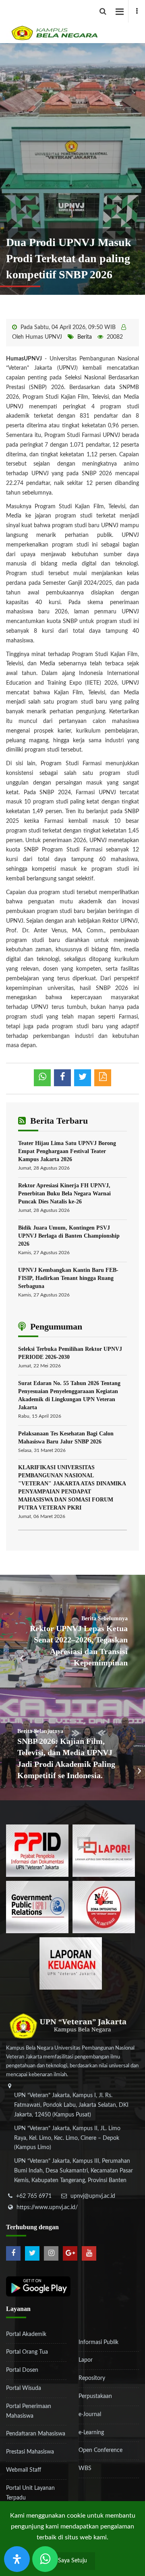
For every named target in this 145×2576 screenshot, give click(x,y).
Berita (85, 337)
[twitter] (32, 2253)
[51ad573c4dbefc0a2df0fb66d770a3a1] (104, 1907)
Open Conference (100, 2450)
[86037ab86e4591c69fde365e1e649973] (37, 1851)
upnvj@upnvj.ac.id (93, 2196)
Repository (92, 2378)
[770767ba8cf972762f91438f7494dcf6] (71, 1963)
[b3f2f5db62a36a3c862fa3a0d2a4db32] (104, 1851)
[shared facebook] (62, 1078)
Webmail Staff (24, 2470)
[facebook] (137, 11)
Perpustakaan (95, 2396)
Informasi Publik (98, 2342)
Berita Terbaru (58, 1121)
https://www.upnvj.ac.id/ (47, 2207)
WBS (85, 2468)
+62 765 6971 (34, 2196)
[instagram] (51, 2253)
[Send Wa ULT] (45, 2559)
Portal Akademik (26, 2334)
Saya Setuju (72, 2561)
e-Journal (90, 2414)
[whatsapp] (42, 1078)
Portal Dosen (22, 2370)
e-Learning (91, 2433)
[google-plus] (70, 2253)
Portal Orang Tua (27, 2352)
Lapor (86, 2360)
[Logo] (76, 22)
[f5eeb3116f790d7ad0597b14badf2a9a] (37, 1907)
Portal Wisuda (24, 2388)
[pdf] (103, 1078)
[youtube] (89, 2253)
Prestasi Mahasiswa (30, 2452)
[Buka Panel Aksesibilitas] (17, 2559)
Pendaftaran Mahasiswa (36, 2434)
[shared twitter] (83, 1078)
